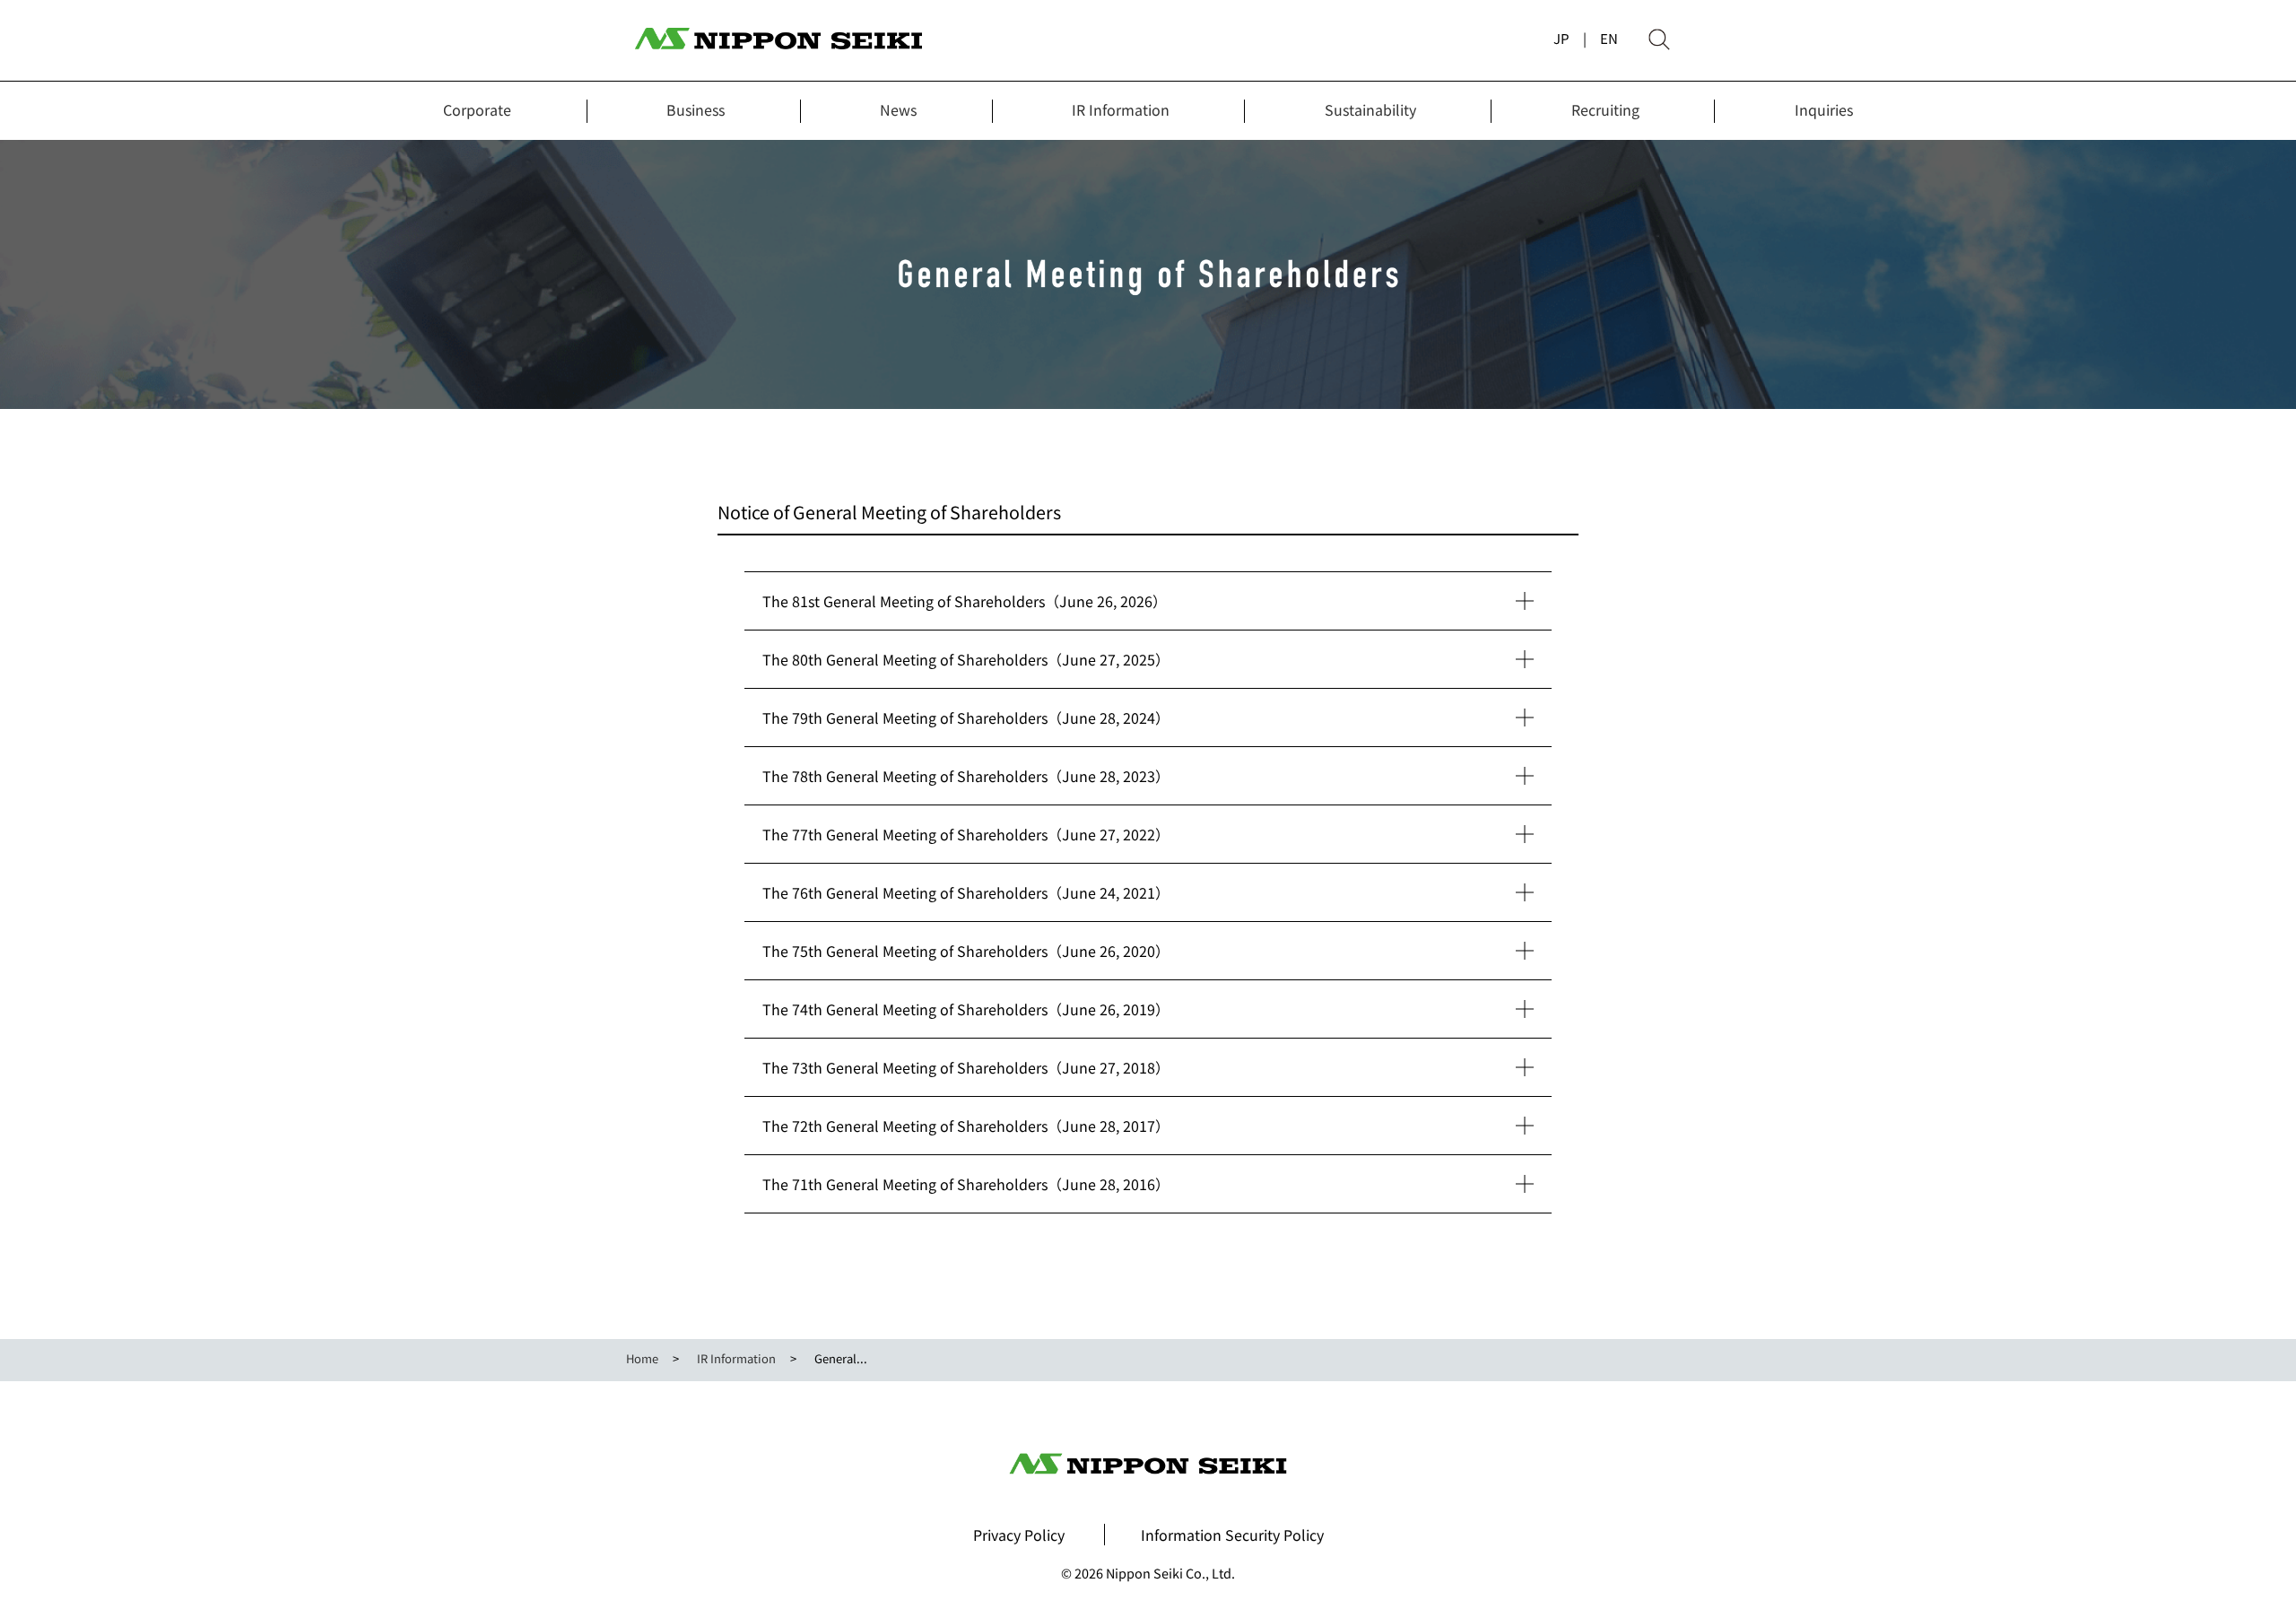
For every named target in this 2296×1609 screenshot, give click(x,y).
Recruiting (1605, 109)
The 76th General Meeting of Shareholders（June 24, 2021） (966, 892)
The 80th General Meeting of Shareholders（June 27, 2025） (966, 659)
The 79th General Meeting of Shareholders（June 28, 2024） (966, 718)
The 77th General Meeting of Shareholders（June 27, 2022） (966, 834)
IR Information (1121, 109)
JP (1561, 38)
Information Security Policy (1232, 1535)
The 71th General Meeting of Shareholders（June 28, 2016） (966, 1184)
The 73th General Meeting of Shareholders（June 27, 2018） (966, 1067)
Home (642, 1358)
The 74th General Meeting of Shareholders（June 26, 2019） (966, 1009)
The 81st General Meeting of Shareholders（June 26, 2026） (965, 601)
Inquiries (1824, 109)
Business (696, 109)
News (898, 109)
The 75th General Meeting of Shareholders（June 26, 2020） (966, 951)
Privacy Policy (1019, 1535)
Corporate (477, 109)
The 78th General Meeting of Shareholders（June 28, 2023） (966, 776)
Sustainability (1370, 109)
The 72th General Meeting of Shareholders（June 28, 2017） (966, 1126)
